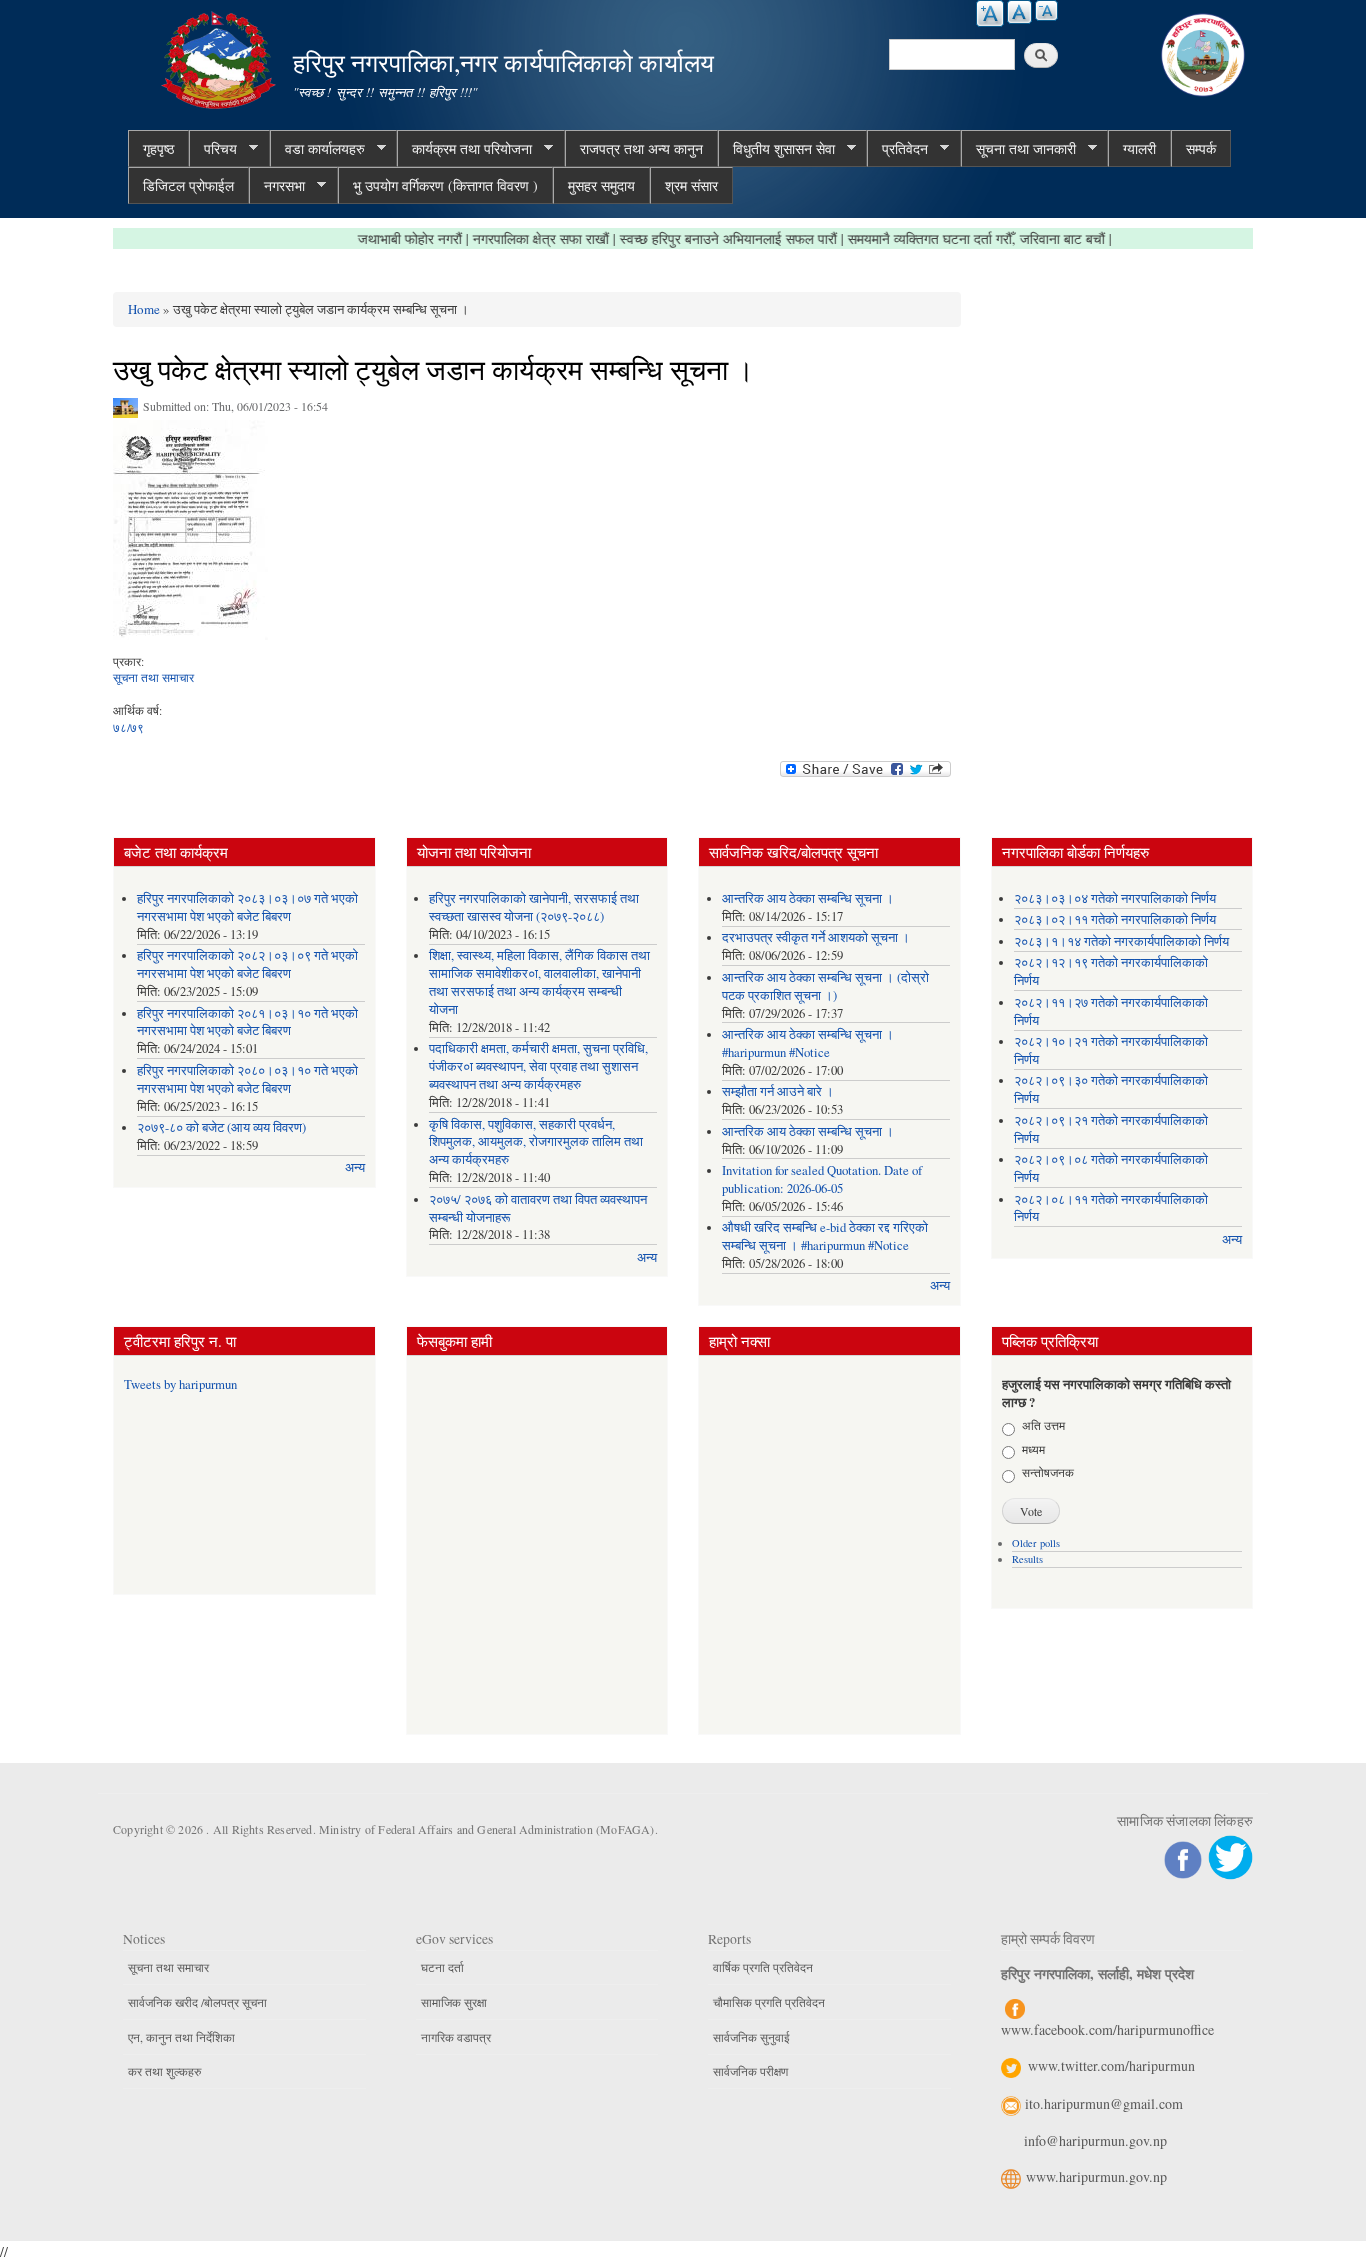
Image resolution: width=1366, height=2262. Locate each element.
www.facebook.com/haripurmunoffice (1107, 2029)
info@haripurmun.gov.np (1095, 2140)
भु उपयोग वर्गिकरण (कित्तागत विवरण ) (445, 185)
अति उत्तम (1043, 1425)
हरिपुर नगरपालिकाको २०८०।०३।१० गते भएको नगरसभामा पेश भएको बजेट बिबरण (247, 1079)
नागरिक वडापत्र (456, 2037)
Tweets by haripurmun (180, 1384)
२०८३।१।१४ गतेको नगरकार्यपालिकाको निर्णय (1121, 941)
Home (144, 309)
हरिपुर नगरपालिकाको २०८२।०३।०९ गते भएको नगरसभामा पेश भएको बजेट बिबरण (247, 964)
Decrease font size (1046, 10)
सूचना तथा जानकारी (1018, 149)
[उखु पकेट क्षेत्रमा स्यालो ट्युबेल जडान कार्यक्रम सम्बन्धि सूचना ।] (190, 535)
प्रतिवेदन (897, 149)
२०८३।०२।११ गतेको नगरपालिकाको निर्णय (1115, 919)
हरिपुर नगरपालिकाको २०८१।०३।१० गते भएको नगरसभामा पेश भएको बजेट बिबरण (247, 1022)
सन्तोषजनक (1048, 1472)
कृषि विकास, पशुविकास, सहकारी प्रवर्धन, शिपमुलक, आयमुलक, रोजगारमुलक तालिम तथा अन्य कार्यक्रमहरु (536, 1142)
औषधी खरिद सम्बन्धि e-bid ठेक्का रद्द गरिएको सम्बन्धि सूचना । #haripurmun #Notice (825, 1236)
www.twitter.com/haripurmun (1111, 2065)
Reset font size (1019, 12)
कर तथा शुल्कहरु (164, 2071)
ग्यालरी (1139, 148)
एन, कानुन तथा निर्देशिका (181, 2037)
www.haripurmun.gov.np (1096, 2176)
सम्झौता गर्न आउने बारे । (778, 1091)
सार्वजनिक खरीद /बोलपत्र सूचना (197, 2002)
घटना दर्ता (442, 1967)
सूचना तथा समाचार (153, 677)
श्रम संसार (691, 185)
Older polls (1036, 1543)
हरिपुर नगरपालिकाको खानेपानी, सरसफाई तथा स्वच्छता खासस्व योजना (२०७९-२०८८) (534, 907)
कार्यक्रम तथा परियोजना (464, 149)
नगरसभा (277, 186)
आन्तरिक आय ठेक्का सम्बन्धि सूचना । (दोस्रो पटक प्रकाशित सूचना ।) (825, 986)
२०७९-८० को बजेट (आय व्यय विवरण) (221, 1127)
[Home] (221, 57)
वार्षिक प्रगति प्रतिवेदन (763, 1967)
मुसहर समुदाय (601, 185)
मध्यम (1033, 1449)
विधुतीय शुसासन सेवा (776, 149)
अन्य (355, 1167)
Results (1027, 1559)
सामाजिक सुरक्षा (454, 2002)
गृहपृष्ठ (158, 148)
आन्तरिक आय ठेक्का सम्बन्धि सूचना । (808, 898)
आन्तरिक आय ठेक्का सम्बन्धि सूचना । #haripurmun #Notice (808, 1043)
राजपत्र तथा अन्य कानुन (641, 148)
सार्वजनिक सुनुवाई (751, 2037)
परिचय (213, 149)
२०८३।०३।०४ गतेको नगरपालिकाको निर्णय (1115, 898)
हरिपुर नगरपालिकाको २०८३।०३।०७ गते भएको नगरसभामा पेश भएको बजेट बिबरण (247, 907)
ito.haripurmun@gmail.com (1104, 2103)
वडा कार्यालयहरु (317, 149)
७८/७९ (128, 727)
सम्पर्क (1201, 148)
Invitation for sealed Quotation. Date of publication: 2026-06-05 (822, 1179)
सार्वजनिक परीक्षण (750, 2071)
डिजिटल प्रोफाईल (188, 185)
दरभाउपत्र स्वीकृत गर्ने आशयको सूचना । (816, 937)
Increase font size (990, 13)
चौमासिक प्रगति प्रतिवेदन (769, 2002)
